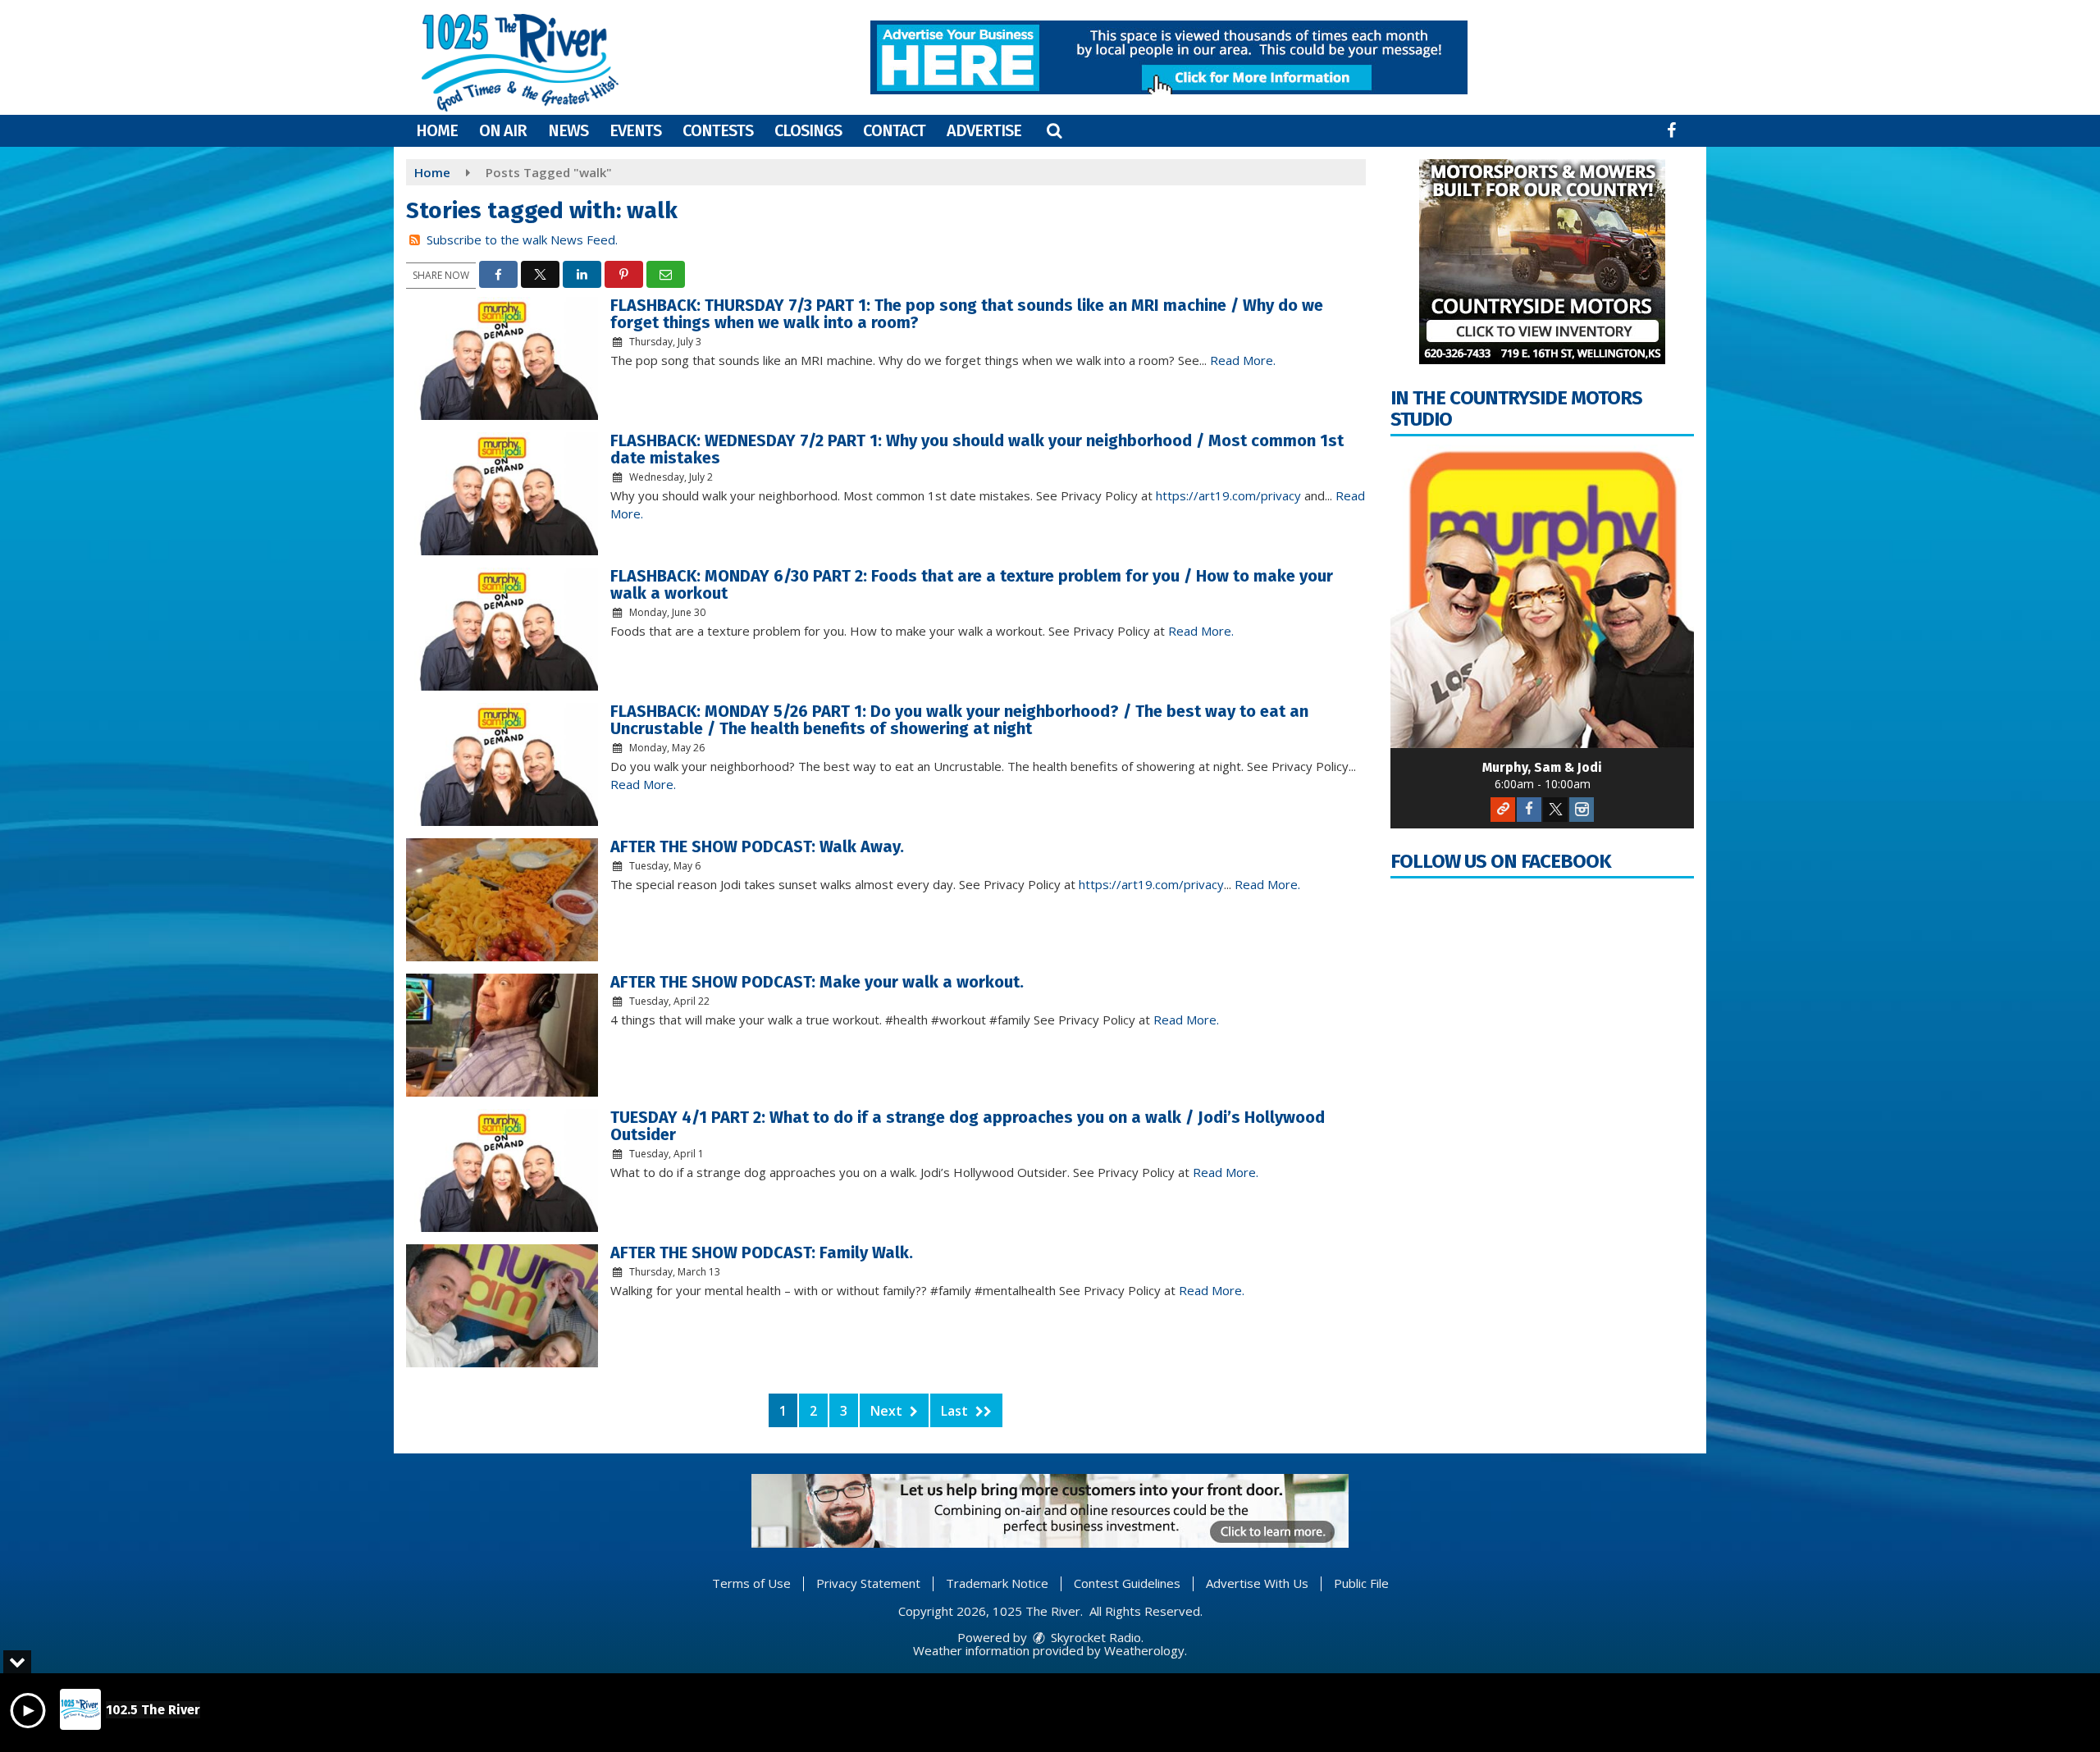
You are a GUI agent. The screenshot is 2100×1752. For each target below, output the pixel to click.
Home (437, 130)
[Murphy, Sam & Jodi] (1542, 596)
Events (635, 130)
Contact (894, 130)
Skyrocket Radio (1094, 1637)
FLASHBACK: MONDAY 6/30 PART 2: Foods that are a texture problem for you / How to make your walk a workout (972, 584)
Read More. (1243, 360)
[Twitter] (1555, 810)
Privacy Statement (868, 1583)
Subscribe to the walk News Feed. (522, 240)
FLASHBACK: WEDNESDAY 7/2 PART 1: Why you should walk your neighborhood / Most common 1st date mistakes (977, 449)
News (568, 130)
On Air (503, 130)
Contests (718, 130)
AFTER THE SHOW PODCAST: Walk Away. (757, 846)
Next (888, 1411)
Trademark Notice (997, 1583)
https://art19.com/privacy (1228, 495)
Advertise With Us (1257, 1583)
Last (956, 1411)
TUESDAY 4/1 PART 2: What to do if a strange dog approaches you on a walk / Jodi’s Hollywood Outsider (968, 1126)
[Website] (1503, 810)
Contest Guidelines (1127, 1583)
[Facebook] (1529, 810)
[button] (1054, 130)
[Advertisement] (1169, 57)
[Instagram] (1582, 810)
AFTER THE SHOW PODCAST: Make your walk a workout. (817, 982)
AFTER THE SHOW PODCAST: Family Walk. (762, 1252)
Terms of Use (751, 1583)
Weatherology (1144, 1650)
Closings (808, 130)
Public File (1361, 1583)
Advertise (984, 130)
